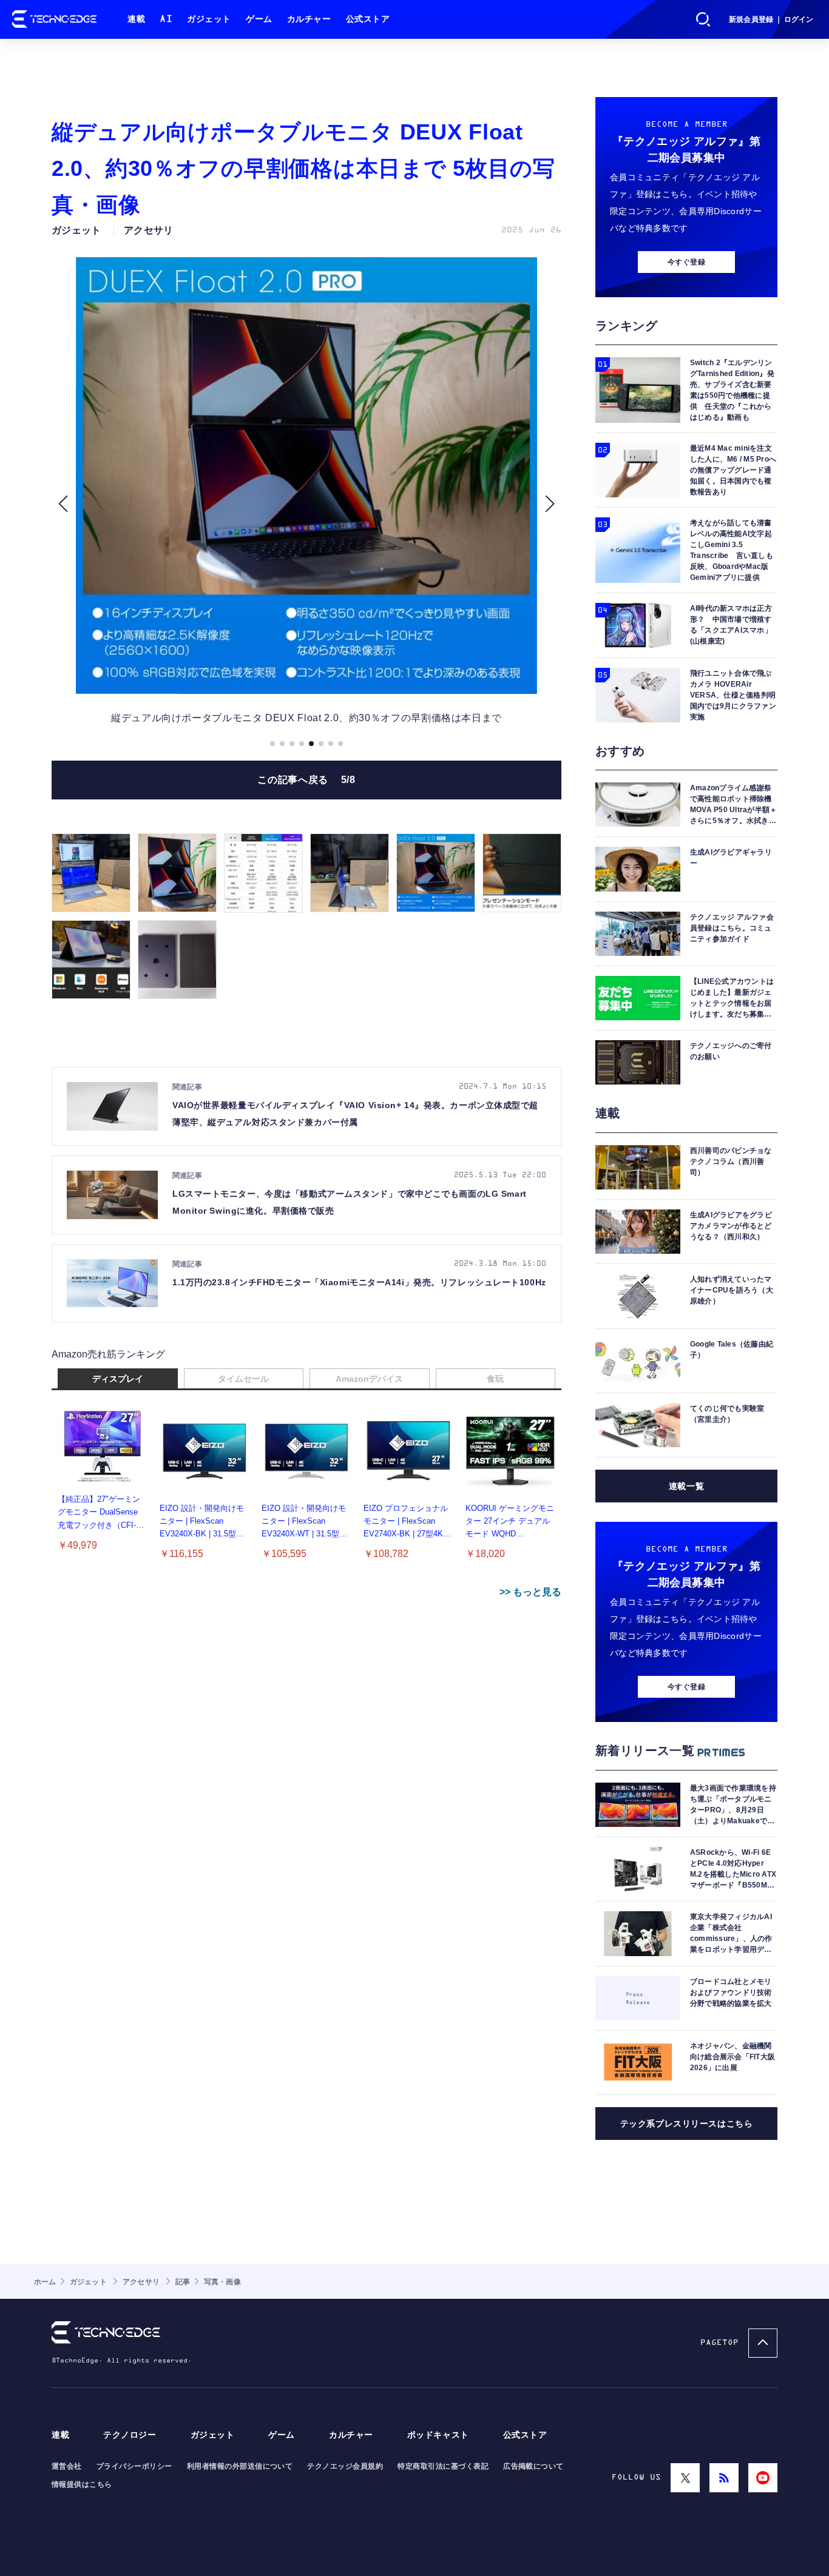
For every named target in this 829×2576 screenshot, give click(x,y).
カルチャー (309, 19)
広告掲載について (533, 2466)
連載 (136, 19)
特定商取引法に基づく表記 (443, 2466)
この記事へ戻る (306, 780)
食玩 (495, 1379)
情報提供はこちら (82, 2484)
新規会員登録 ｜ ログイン (771, 19)
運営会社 (67, 2466)
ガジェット (209, 19)
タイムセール (243, 1379)
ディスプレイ (118, 1379)
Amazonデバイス (369, 1379)
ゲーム (259, 19)
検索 (703, 19)
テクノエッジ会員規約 (345, 2466)
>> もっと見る (530, 1592)
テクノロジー (130, 2435)
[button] (63, 504)
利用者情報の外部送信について (240, 2466)
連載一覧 (686, 1486)
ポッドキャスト (438, 2435)
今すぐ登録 (686, 262)
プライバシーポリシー (134, 2466)
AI (166, 19)
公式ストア (368, 19)
